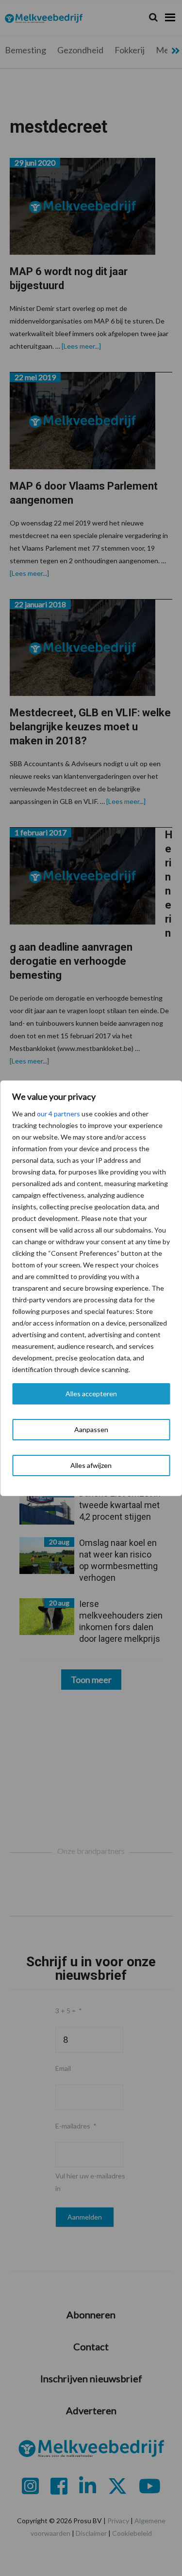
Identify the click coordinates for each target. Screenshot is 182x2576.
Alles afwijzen (91, 1465)
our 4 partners (58, 1114)
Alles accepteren (91, 1394)
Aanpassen (91, 1429)
